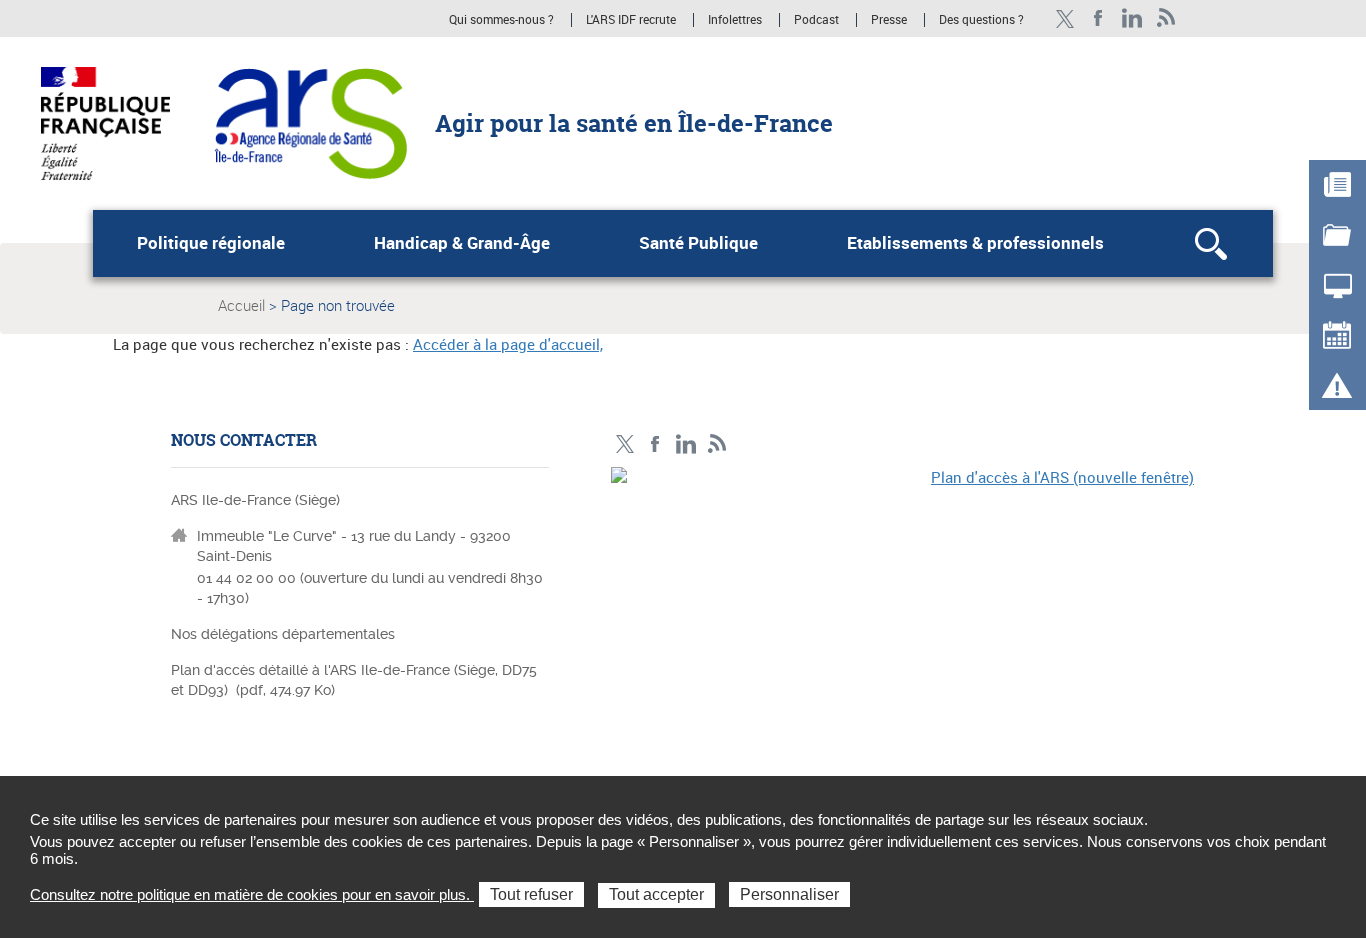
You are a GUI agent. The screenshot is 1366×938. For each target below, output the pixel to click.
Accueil (241, 305)
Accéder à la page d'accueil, (508, 344)
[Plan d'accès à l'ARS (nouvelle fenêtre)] (903, 605)
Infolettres (735, 20)
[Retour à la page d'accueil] (310, 122)
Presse (889, 20)
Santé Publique (698, 243)
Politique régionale (211, 243)
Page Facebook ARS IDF (1098, 18)
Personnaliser (789, 894)
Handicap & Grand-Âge (462, 243)
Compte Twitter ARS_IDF (1064, 18)
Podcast (816, 20)
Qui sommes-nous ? (501, 20)
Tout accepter (656, 894)
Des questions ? (981, 20)
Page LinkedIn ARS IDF (1132, 18)
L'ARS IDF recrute (631, 20)
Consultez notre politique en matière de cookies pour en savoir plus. (252, 894)
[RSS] (1166, 18)
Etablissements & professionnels (975, 243)
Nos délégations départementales (283, 634)
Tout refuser (531, 894)
